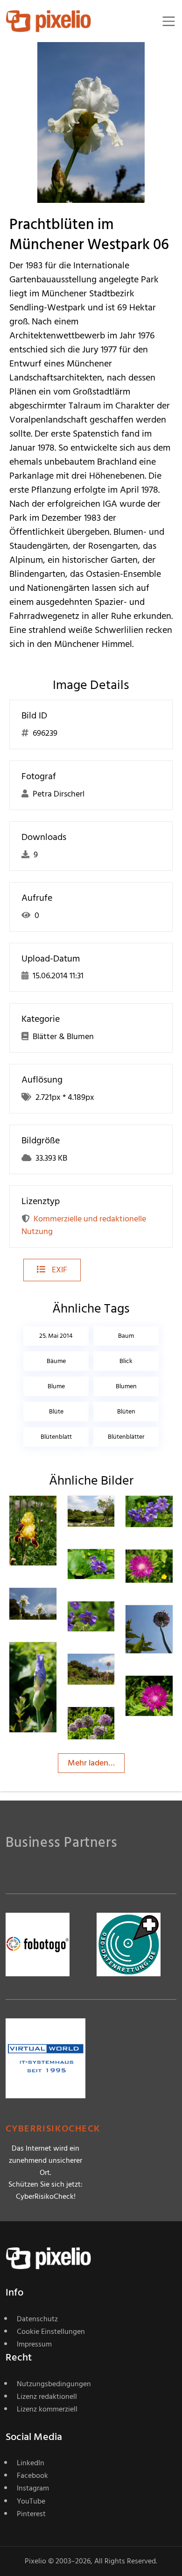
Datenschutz (37, 2319)
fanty (52, 1514)
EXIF (59, 1270)
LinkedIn (31, 2463)
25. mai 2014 (56, 1336)
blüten (126, 1411)
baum (126, 1336)
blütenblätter (126, 1437)
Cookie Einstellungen (51, 2332)
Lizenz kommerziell (47, 2409)
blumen (126, 1386)
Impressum (34, 2344)
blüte (56, 1411)
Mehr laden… (91, 1763)
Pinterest (31, 2514)
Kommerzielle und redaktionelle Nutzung (84, 1225)
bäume (56, 1361)
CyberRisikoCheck (53, 2129)
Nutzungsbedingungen (54, 2384)
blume (56, 1386)
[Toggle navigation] (169, 21)
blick (126, 1361)
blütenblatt (56, 1437)
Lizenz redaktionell (47, 2397)
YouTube (31, 2501)
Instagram (33, 2488)
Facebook (32, 2476)
